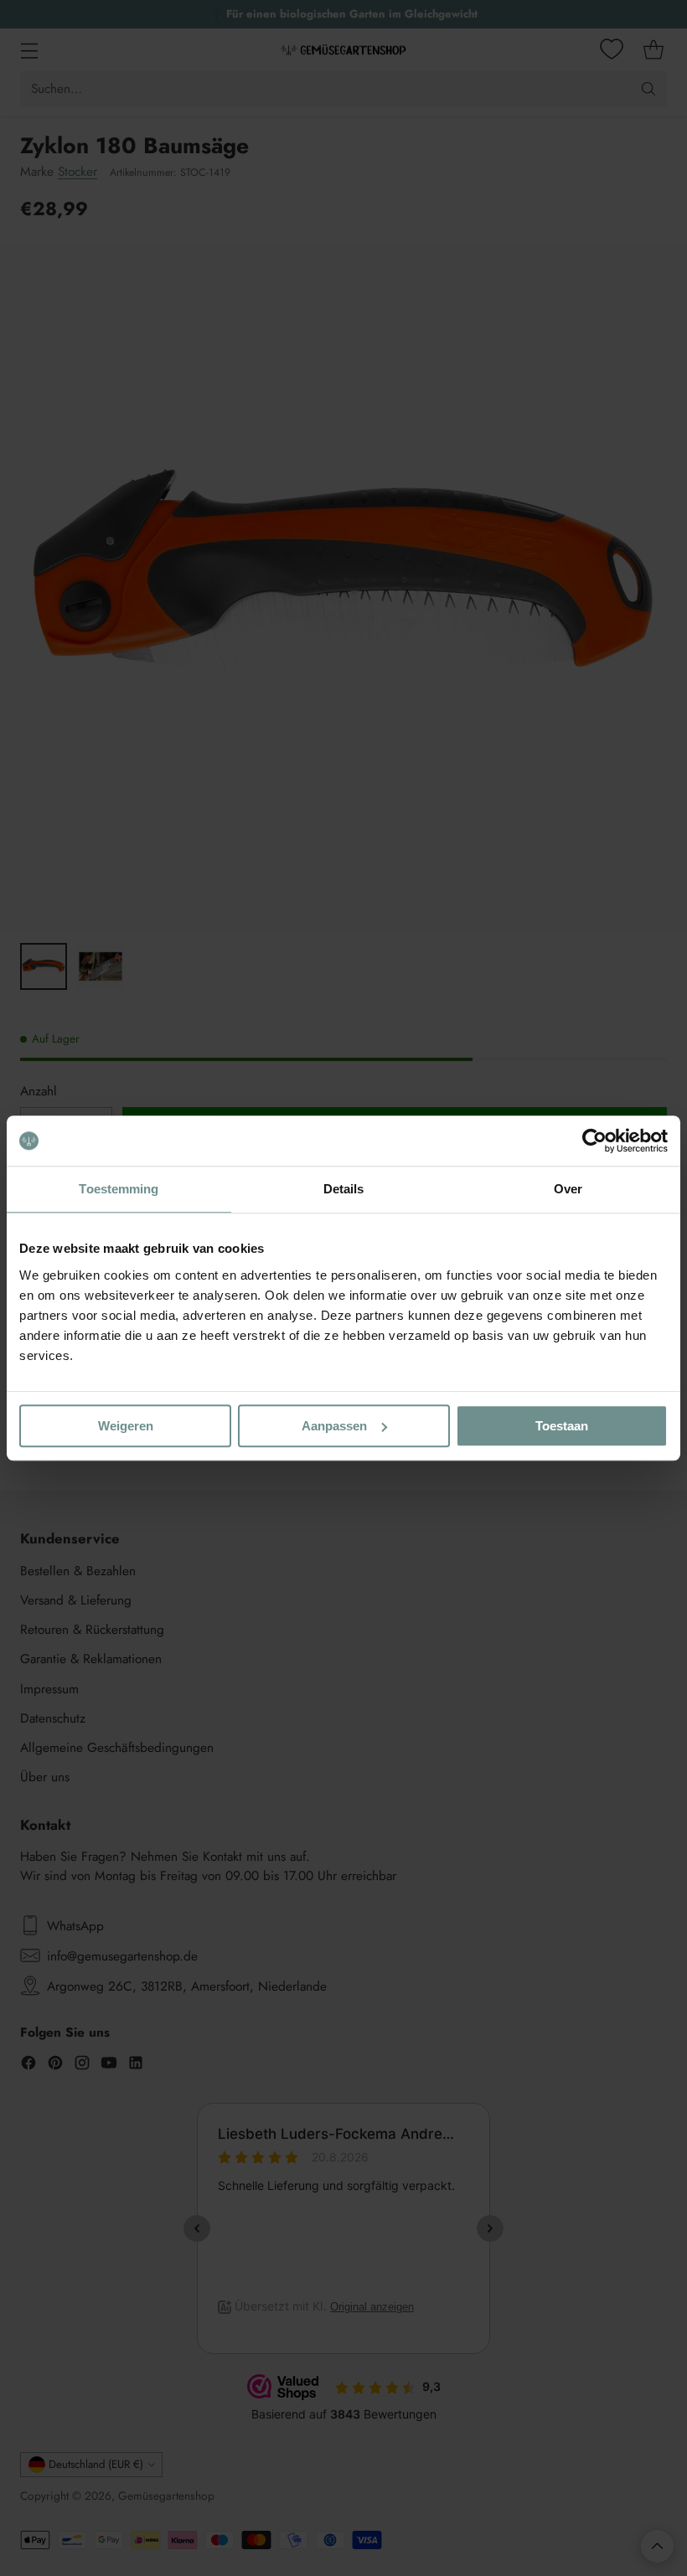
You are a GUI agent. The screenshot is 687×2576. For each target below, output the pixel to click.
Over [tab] (568, 1189)
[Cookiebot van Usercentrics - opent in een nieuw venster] (594, 1141)
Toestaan (562, 1426)
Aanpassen (334, 1426)
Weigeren (126, 1426)
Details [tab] (344, 1189)
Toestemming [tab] (119, 1189)
